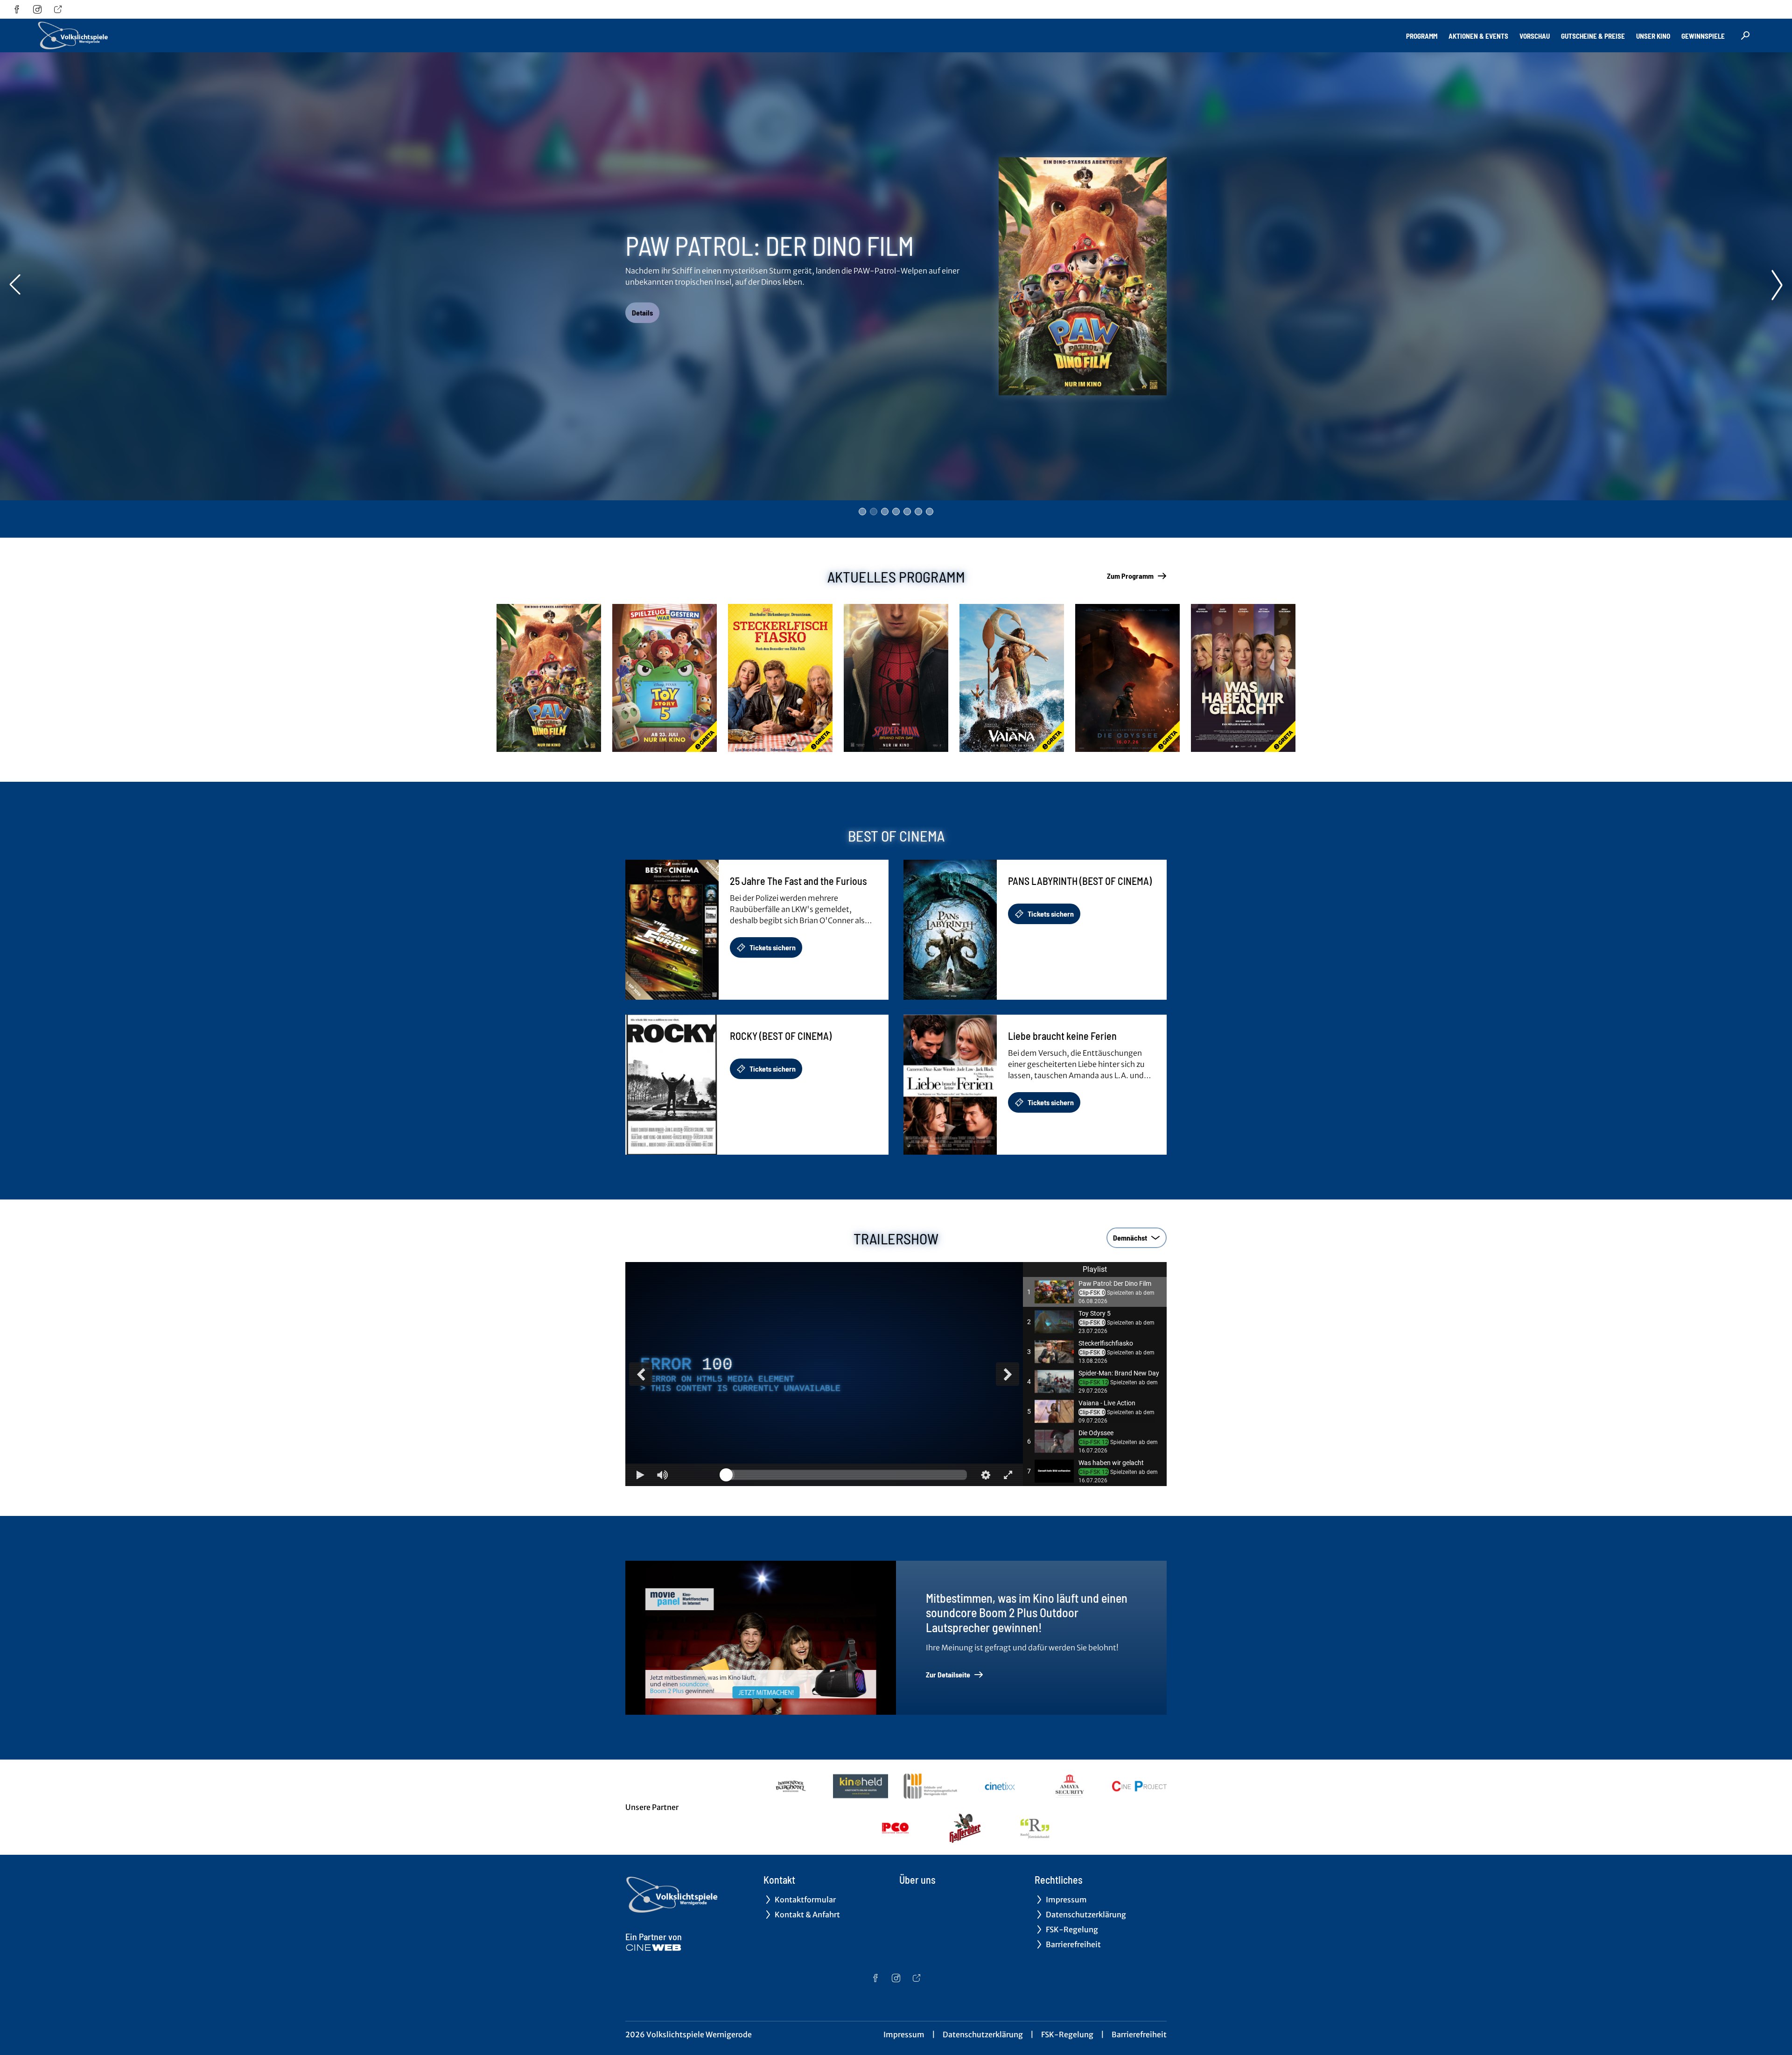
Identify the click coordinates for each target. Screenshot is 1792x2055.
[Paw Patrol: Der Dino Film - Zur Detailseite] (549, 678)
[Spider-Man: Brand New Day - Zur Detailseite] (896, 678)
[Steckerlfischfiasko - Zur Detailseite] (780, 678)
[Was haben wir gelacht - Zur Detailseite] (1243, 678)
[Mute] (663, 1475)
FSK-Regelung (1067, 2034)
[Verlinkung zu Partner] (791, 1786)
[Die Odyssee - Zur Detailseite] (1127, 678)
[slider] (847, 1475)
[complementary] (824, 1374)
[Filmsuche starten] (1745, 35)
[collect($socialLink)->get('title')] (17, 9)
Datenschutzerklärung (983, 2034)
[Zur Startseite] (103, 35)
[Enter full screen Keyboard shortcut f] (1008, 1475)
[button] (1095, 1292)
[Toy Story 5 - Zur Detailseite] (665, 678)
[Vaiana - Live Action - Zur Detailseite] (1012, 678)
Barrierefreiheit (1139, 2034)
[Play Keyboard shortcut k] (640, 1475)
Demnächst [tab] (1130, 1238)
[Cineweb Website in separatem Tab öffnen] (654, 1948)
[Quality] (986, 1475)
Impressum (904, 2034)
